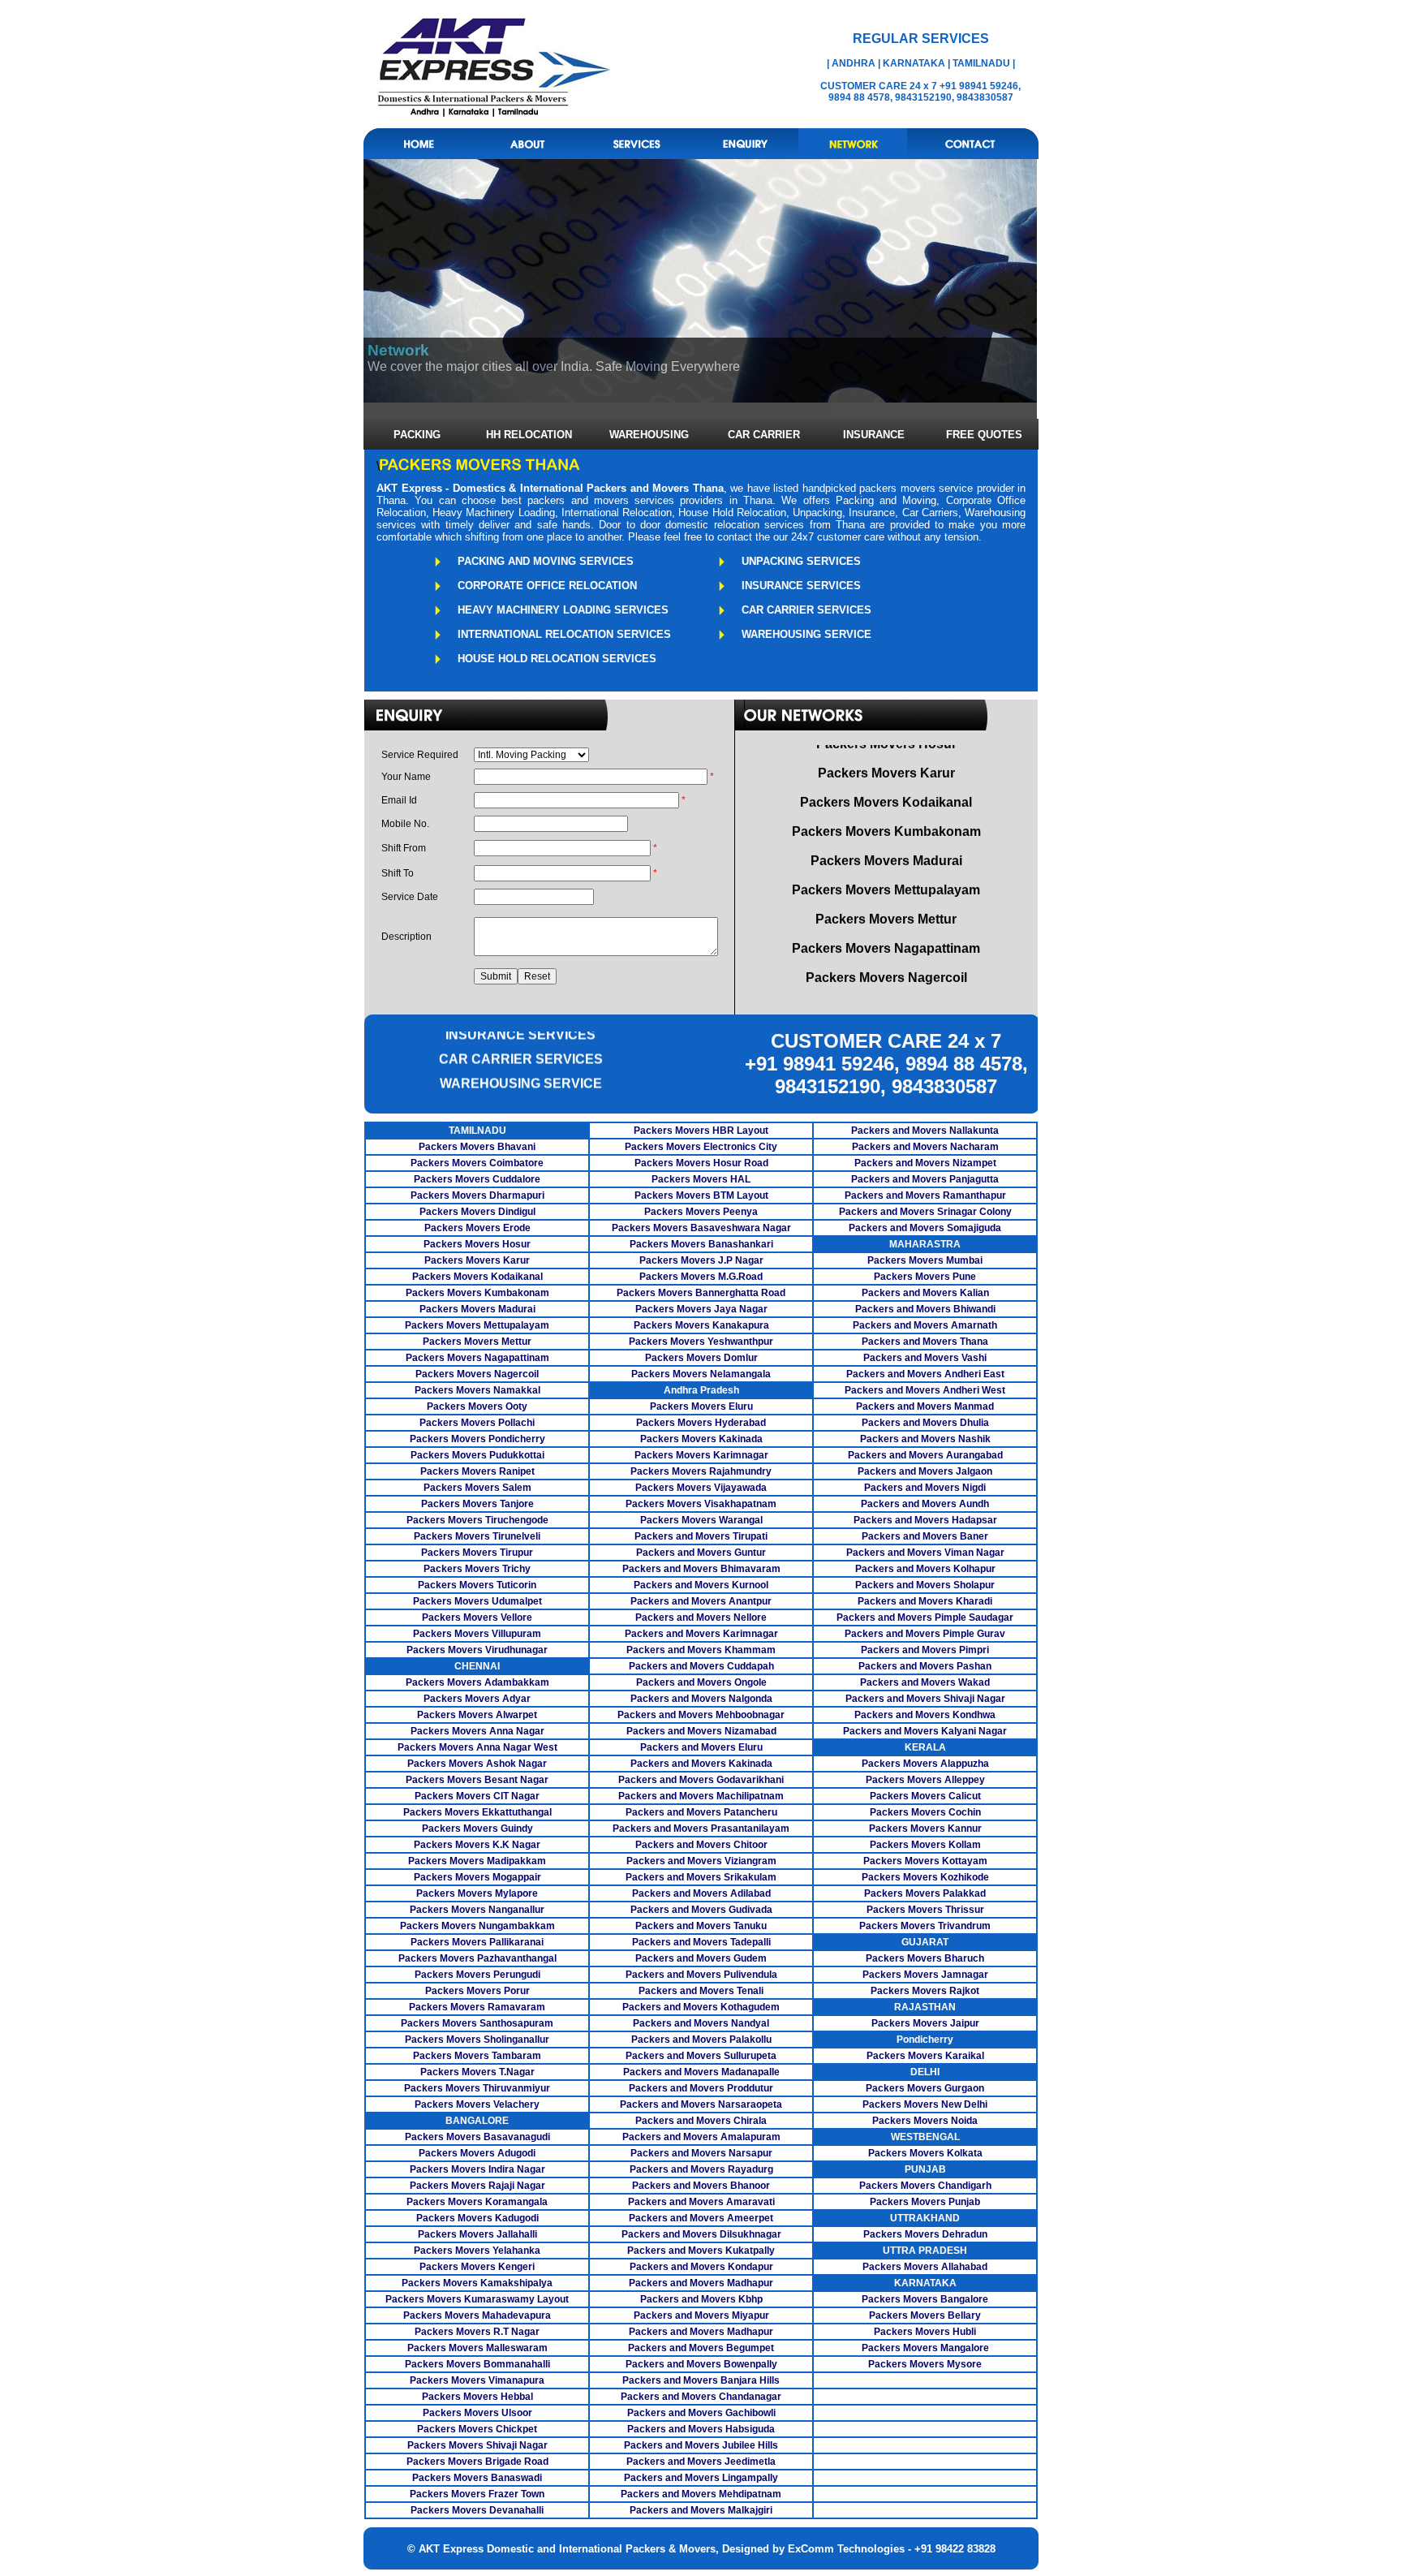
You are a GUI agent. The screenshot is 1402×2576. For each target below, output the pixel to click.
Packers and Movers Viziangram (701, 1861)
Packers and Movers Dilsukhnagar (701, 2234)
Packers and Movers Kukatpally (701, 2251)
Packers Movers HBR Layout (701, 1131)
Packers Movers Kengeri (477, 2267)
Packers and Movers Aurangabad (925, 1455)
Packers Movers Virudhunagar (477, 1650)
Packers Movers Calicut (925, 1796)
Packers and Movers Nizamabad (701, 1731)
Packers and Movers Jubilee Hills (701, 2445)
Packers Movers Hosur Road (701, 1163)
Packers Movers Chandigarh (925, 2186)
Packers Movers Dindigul (477, 1212)
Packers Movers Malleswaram (477, 2348)
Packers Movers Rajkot (925, 1991)
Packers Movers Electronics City (701, 1147)
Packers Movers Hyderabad (701, 1423)
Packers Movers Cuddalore (477, 1179)
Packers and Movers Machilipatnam (701, 1796)
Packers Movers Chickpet (477, 2429)
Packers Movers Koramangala (477, 2202)
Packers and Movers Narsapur (701, 2153)
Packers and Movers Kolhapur (925, 1569)
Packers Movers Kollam (925, 1845)
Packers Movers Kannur (925, 1829)
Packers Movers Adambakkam (477, 1682)
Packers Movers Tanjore (477, 1504)
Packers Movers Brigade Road (477, 2462)
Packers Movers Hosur (477, 1244)
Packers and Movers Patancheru (701, 1812)
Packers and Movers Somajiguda (925, 1228)
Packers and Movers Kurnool (701, 1585)
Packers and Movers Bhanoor (701, 2186)
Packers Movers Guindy (477, 1829)
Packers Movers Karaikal (925, 2056)
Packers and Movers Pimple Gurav (925, 1634)
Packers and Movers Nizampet (925, 1163)
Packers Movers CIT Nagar (477, 1796)
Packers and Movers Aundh (925, 1504)
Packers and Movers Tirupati (701, 1536)
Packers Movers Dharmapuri (477, 1195)
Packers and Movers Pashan (925, 1666)
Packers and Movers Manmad (925, 1406)
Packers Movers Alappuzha (925, 1764)
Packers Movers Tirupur (477, 1553)
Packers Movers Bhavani (477, 1147)
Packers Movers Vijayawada (701, 1488)
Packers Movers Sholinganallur (477, 2040)
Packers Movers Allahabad (925, 2267)
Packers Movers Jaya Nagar (701, 1309)
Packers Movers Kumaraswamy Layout (477, 2299)
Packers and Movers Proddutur (701, 2088)
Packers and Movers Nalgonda (701, 1699)
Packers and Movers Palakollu (701, 2040)
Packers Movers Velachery (477, 2104)
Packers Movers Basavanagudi (477, 2137)
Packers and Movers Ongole (701, 1682)
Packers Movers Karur (477, 1260)
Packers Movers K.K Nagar (477, 1845)
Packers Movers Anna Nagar (477, 1731)
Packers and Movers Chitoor (701, 1845)
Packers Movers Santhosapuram (477, 2023)
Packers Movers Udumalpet (477, 1601)
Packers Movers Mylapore (477, 1893)
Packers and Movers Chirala (701, 2121)
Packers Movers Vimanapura (477, 2380)
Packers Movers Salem (477, 1488)
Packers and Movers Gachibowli (701, 2413)
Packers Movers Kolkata (925, 2153)
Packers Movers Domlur (701, 1358)
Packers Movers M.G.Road (701, 1277)
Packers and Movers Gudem (701, 1958)
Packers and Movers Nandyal (701, 2023)
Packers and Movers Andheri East (925, 1374)
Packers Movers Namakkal (477, 1390)
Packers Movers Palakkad (925, 1893)
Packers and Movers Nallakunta (925, 1131)
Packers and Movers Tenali (701, 1991)
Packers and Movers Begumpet (701, 2348)
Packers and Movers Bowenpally (701, 2364)
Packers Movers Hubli (925, 2332)
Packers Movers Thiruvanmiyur (477, 2088)
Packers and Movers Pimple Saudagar (925, 1618)
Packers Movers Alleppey (925, 1780)
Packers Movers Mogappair (477, 1877)
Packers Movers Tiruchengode (477, 1520)
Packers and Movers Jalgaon (925, 1471)
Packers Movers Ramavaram (477, 2007)
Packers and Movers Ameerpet (701, 2218)
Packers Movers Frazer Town (477, 2494)
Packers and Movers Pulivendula (701, 1975)
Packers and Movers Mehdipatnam (701, 2494)
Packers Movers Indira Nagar (477, 2169)
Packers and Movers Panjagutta (925, 1179)
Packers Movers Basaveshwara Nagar (701, 1228)
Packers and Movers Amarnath (925, 1325)
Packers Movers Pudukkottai (477, 1455)
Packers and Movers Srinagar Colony (925, 1212)
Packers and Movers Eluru (701, 1747)
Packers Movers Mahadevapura (477, 2315)
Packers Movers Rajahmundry (701, 1471)
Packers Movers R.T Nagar (477, 2332)
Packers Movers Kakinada (701, 1439)
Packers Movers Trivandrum (925, 1926)
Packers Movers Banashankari (701, 1244)
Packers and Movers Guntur (701, 1553)
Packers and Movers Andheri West (925, 1390)
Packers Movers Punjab (925, 2202)
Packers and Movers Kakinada (701, 1764)
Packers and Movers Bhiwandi (925, 1309)
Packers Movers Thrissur (925, 1910)
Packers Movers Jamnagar (925, 1975)
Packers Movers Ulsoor (477, 2413)
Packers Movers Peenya (701, 1212)
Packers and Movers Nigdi (925, 1488)
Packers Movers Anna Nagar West (477, 1747)
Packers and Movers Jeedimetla (701, 2462)
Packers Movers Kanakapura (701, 1325)
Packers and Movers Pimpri (925, 1650)
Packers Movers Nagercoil (477, 1374)
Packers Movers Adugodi (477, 2153)
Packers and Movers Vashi (925, 1358)
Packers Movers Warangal (701, 1520)
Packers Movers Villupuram (477, 1634)
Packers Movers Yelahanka (477, 2251)
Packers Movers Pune (925, 1277)
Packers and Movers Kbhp (701, 2299)
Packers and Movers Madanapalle (701, 2072)
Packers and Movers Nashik (925, 1439)
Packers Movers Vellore (477, 1618)
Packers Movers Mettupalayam (477, 1325)
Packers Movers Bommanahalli (477, 2364)
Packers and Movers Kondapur (701, 2267)
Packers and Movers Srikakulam (701, 1877)
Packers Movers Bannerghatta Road (701, 1293)
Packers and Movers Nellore (701, 1618)
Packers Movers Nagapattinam (477, 1358)
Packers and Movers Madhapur (701, 2283)
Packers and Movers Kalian (925, 1293)
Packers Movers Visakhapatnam (701, 1504)
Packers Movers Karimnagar (701, 1455)
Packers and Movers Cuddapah (701, 1666)
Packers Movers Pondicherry (477, 1439)
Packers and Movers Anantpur (701, 1601)
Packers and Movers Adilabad (701, 1893)
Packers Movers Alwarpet (477, 1715)
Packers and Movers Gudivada (701, 1910)
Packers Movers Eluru (701, 1406)
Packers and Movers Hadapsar (925, 1520)
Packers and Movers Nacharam (925, 1147)
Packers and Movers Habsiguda (701, 2429)
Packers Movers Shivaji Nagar (477, 2445)
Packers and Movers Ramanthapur (925, 1195)
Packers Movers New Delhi (925, 2104)
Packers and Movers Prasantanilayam (701, 1829)
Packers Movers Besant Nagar (477, 1780)
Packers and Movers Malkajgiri (701, 2510)
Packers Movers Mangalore (925, 2348)
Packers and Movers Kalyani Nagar (925, 1731)
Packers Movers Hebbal (477, 2397)
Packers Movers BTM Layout (701, 1195)
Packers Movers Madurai (477, 1309)
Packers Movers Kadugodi (477, 2218)
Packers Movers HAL (701, 1179)
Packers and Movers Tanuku (701, 1926)
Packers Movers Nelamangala (701, 1374)
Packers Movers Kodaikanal (477, 1277)
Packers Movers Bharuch (925, 1958)
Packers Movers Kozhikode (925, 1877)
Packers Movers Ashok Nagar (477, 1764)
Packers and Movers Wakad (925, 1682)
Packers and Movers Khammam (701, 1650)
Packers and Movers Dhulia (925, 1423)
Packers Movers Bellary (925, 2315)
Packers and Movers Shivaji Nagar (925, 1699)
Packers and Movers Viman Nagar (925, 1553)
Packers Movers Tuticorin (477, 1585)
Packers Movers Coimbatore (477, 1163)
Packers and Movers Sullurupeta (701, 2056)
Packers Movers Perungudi (477, 1975)
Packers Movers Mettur (477, 1342)
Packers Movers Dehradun (925, 2234)
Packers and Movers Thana (925, 1342)
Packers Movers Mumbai (925, 1260)
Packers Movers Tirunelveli (477, 1536)
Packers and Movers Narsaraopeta (701, 2104)
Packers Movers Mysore (925, 2364)
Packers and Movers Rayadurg (701, 2169)
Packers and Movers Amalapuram (701, 2137)
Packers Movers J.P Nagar (701, 1260)
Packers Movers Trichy (477, 1569)
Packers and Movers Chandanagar (701, 2397)
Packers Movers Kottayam (925, 1861)
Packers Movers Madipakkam (477, 1861)
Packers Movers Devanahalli (477, 2510)
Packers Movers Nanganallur (477, 1910)
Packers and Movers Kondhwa (925, 1715)
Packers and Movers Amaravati (701, 2202)
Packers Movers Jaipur (925, 2023)
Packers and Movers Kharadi (925, 1601)
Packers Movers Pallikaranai (477, 1942)
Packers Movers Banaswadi (477, 2478)
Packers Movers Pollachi (477, 1423)
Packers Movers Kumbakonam (477, 1293)
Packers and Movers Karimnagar (701, 1634)
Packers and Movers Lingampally (701, 2478)
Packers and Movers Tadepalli (701, 1942)
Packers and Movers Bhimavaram (701, 1569)
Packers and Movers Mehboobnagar (701, 1715)
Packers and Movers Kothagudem (701, 2007)
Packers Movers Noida (925, 2121)
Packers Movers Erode (477, 1228)
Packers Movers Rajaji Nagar (477, 2186)
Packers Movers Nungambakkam (477, 1926)
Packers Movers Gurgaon (925, 2088)
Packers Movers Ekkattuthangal (477, 1812)
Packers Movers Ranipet (477, 1471)
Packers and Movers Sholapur (925, 1585)
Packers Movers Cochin (925, 1812)
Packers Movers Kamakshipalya (477, 2283)
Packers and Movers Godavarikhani (701, 1780)
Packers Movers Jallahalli (477, 2234)
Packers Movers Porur (477, 1991)
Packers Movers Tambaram (477, 2056)
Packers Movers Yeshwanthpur (701, 1342)
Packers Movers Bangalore (925, 2299)
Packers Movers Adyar (477, 1699)
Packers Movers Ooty (477, 1406)
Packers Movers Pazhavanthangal (477, 1958)
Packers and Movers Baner (925, 1536)
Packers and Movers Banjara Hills (701, 2380)
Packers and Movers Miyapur (701, 2315)
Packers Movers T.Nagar (477, 2072)
